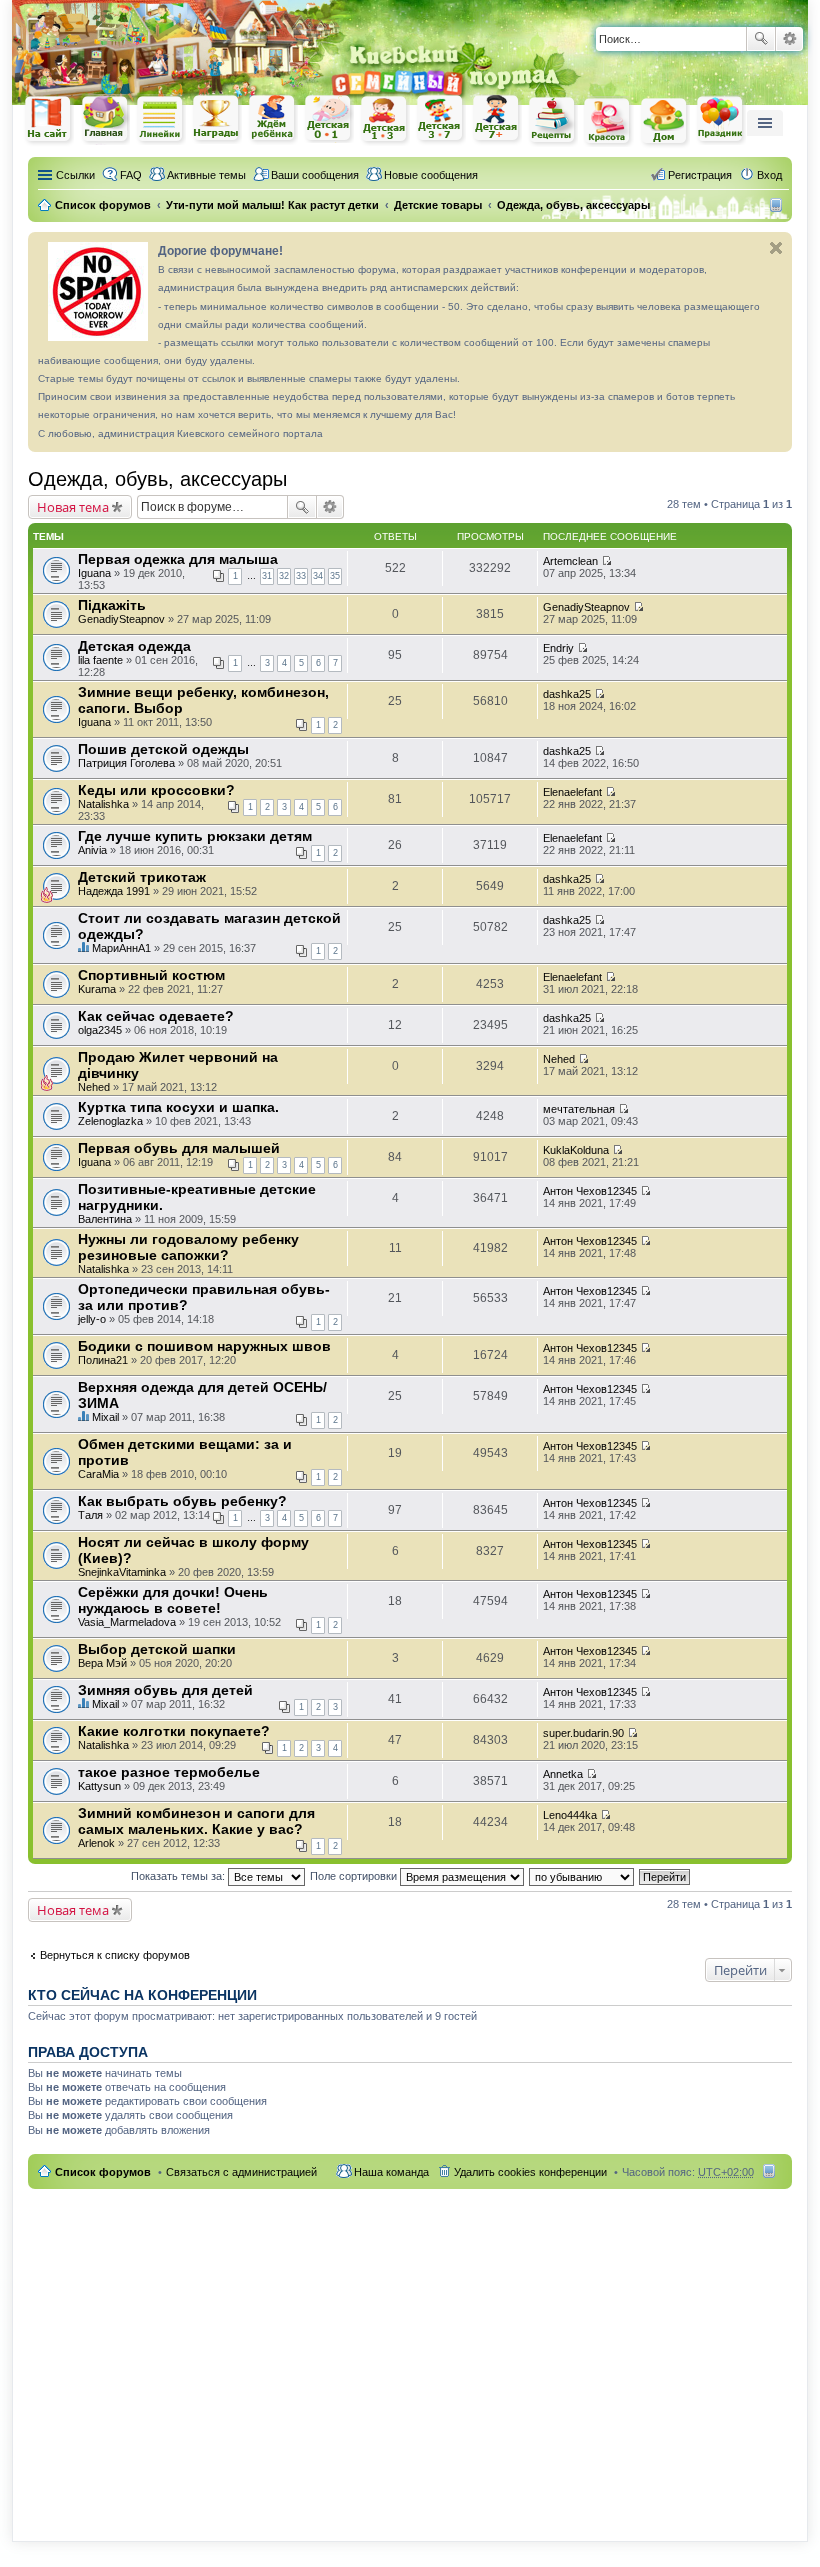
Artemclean (570, 561)
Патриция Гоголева (126, 763)
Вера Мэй (102, 1663)
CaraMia (98, 1474)
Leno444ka (570, 1815)
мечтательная (579, 1109)
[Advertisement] (410, 2353)
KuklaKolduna (576, 1150)
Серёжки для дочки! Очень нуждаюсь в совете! (173, 1600)
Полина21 (103, 1360)
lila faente (100, 660)
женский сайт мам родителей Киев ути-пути (49, 121)
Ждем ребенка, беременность (273, 119)
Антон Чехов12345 (590, 1191)
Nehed (94, 1087)
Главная (105, 119)
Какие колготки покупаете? (174, 1731)
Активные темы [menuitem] (206, 175)
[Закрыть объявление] (776, 248)
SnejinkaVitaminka (122, 1572)
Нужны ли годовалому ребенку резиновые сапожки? (188, 1247)
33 (301, 576)
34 (318, 576)
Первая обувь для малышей (179, 1148)
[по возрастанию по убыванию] (582, 1876)
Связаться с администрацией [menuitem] (241, 2172)
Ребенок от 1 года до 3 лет (385, 120)
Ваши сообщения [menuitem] (315, 175)
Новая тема (73, 507)
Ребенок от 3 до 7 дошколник (441, 120)
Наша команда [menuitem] (391, 2172)
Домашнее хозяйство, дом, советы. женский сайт (665, 122)
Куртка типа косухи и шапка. (178, 1107)
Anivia (92, 850)
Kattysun (99, 1786)
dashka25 (567, 694)
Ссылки (75, 175)
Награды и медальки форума (217, 119)
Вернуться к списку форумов (115, 1955)
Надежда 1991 (114, 891)
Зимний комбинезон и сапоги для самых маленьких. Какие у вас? (196, 1821)
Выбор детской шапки (157, 1649)
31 (267, 576)
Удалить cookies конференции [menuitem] (530, 2172)
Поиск (761, 39)
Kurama (97, 989)
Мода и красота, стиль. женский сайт (609, 121)
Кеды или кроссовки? (156, 790)
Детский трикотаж (142, 877)
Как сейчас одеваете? (156, 1016)
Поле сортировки (355, 1876)
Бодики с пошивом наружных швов (204, 1346)
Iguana (94, 573)
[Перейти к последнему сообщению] (606, 561)
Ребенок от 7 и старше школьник (497, 120)
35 (335, 576)
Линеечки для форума (161, 119)
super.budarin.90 (583, 1733)
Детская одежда (134, 646)
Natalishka (103, 804)
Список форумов (103, 2172)
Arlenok (96, 1843)
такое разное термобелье (169, 1772)
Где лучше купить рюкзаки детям (195, 836)
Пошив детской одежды (163, 749)
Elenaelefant (572, 792)
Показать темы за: (179, 1876)
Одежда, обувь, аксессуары (157, 479)
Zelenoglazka (110, 1121)
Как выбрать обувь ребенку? (182, 1501)
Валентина (105, 1219)
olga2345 (100, 1030)
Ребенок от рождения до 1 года (329, 119)
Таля (90, 1515)
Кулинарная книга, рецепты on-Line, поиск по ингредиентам (553, 120)
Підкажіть (112, 605)
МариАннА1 (121, 948)
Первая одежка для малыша (178, 559)
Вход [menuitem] (769, 175)
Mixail (105, 1417)
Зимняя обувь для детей (165, 1690)
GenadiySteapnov (121, 619)
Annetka (563, 1774)
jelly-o (92, 1319)
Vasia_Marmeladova (127, 1622)
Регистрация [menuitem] (700, 175)
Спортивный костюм (151, 975)
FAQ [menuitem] (131, 175)
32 (284, 576)
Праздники (721, 120)
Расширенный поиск (789, 39)
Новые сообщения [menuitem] (431, 175)
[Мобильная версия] (778, 205)
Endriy (558, 648)
